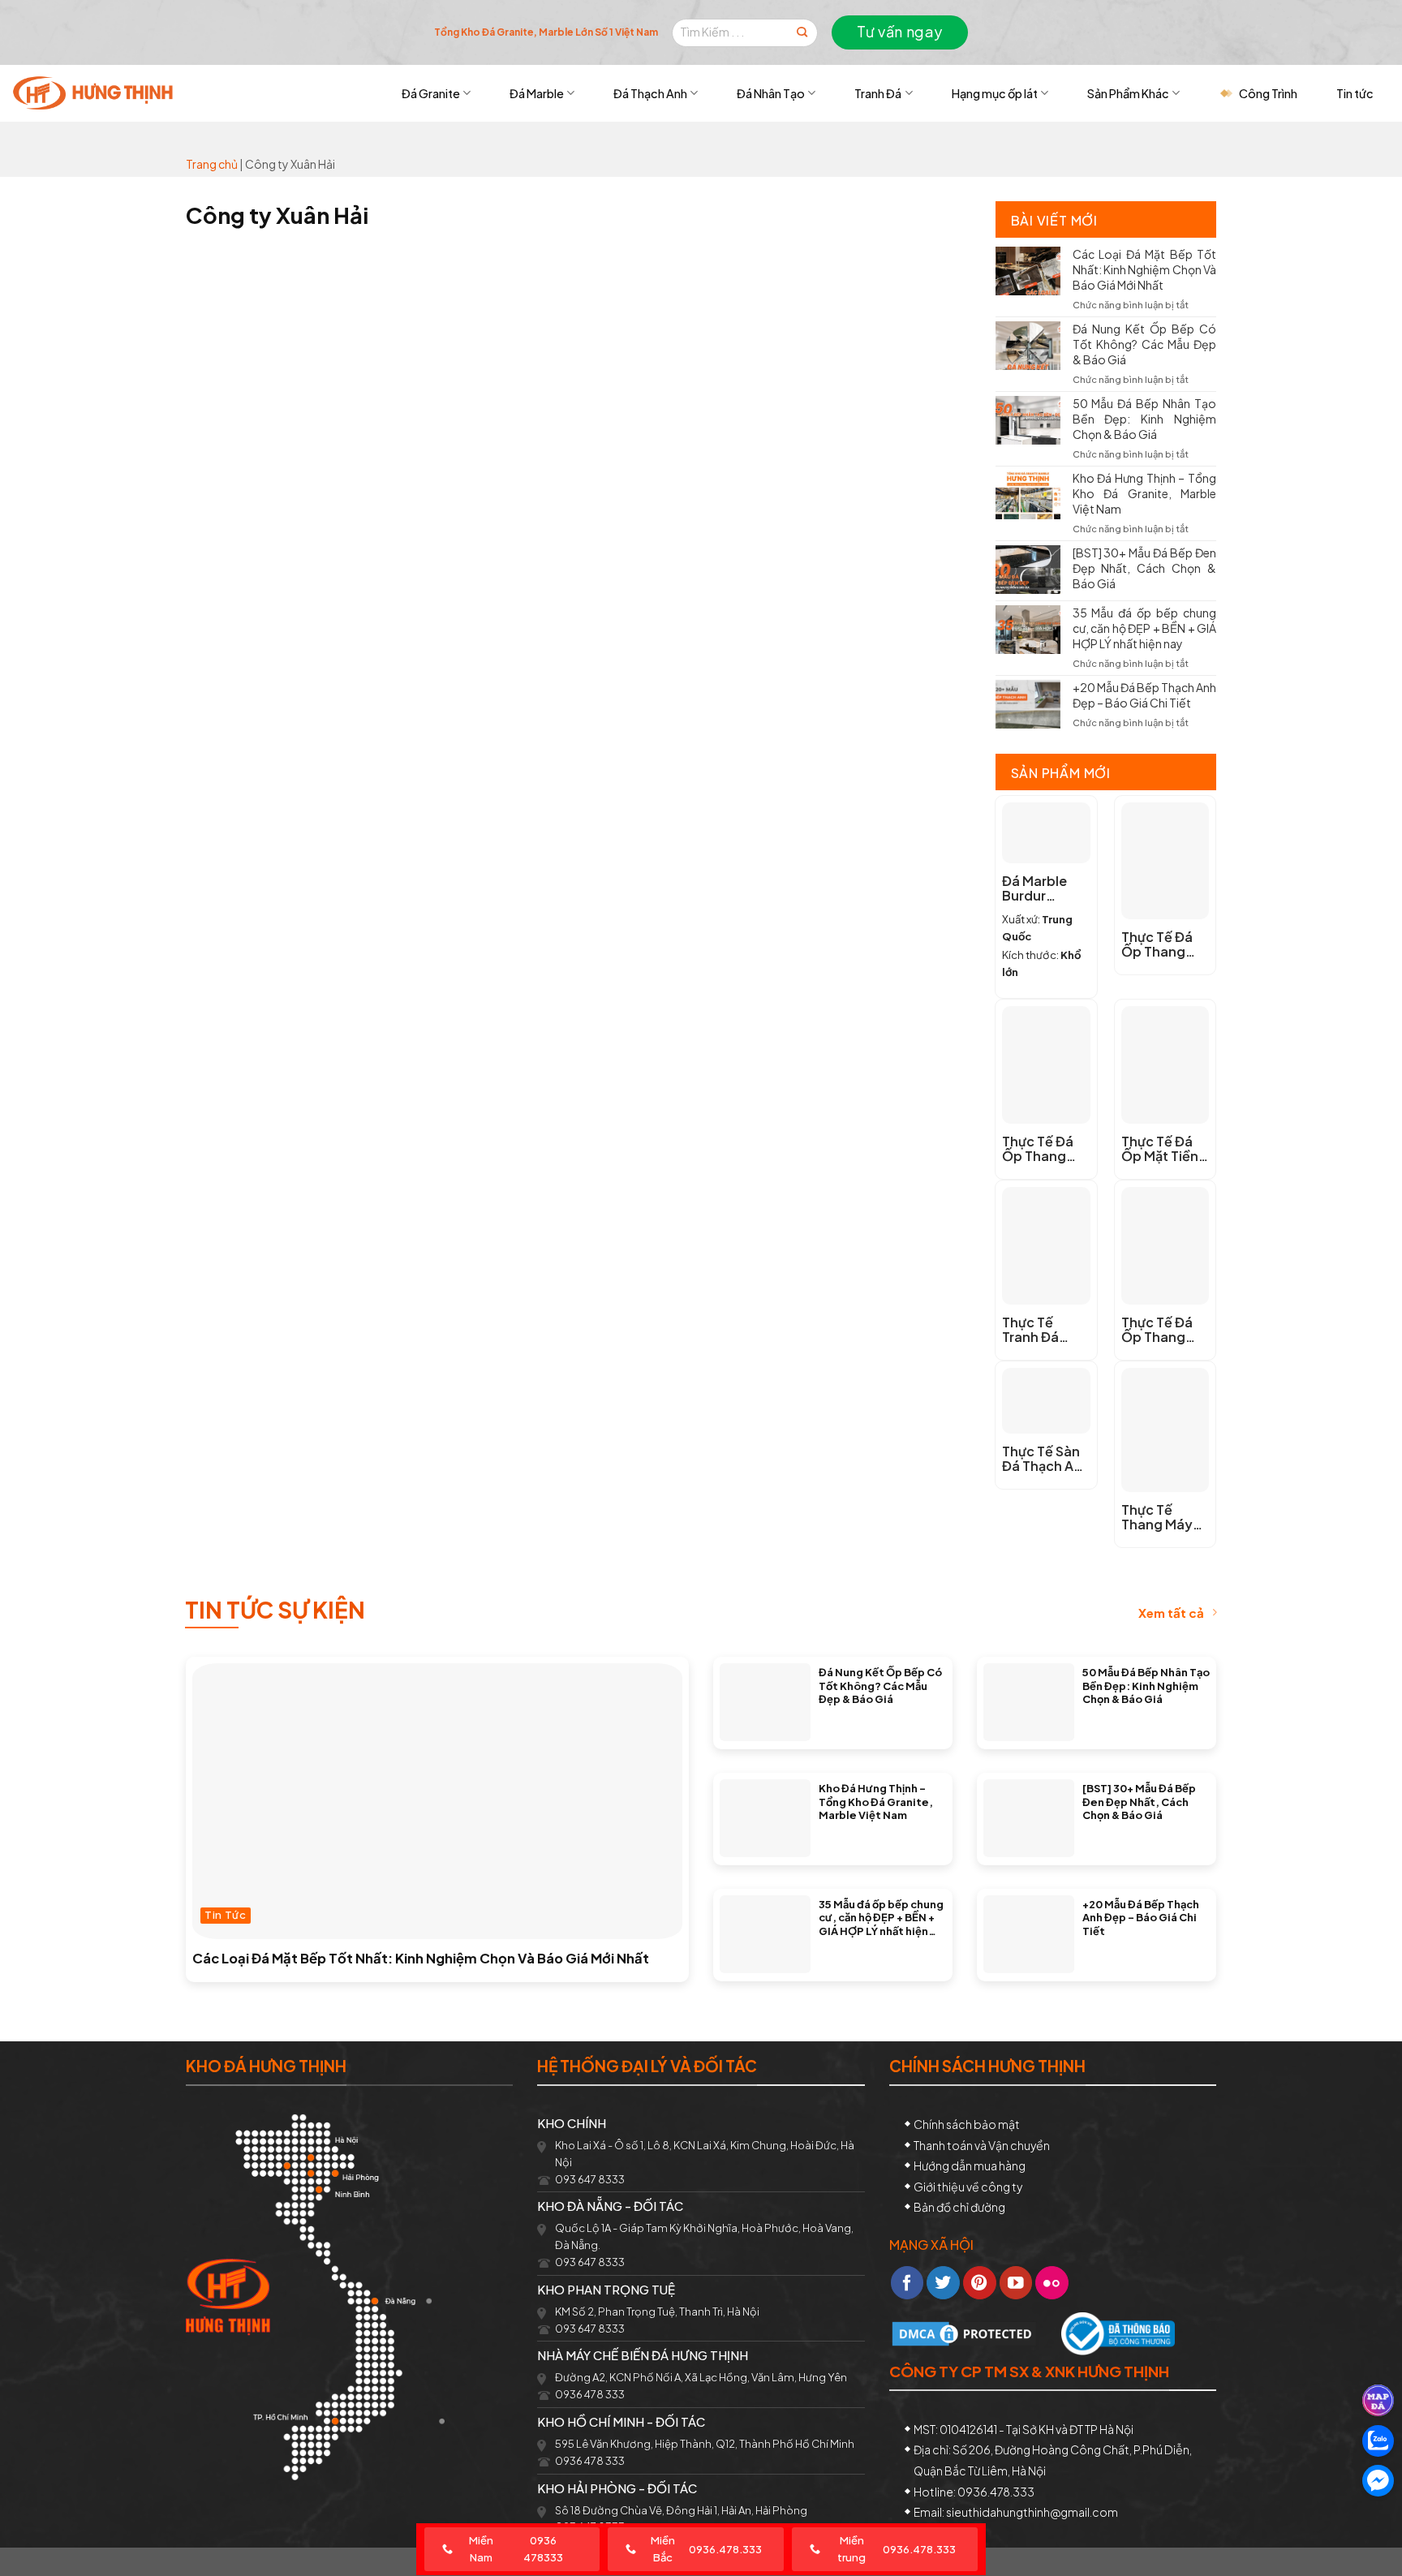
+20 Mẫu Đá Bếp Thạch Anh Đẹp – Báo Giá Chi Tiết (1145, 695)
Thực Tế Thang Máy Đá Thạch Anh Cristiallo (1165, 1517)
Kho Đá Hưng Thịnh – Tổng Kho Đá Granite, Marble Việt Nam (1145, 493)
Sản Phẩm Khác (1128, 93)
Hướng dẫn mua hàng (970, 2165)
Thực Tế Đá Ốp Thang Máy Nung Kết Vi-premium (1157, 1330)
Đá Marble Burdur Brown (1034, 888)
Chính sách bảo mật (967, 2124)
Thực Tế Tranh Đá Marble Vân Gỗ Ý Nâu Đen (1045, 1330)
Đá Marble (537, 93)
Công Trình (1268, 93)
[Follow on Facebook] (907, 2283)
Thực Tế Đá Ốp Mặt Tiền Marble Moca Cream (1163, 1149)
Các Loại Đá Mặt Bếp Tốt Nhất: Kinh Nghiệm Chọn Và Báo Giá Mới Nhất (1145, 269)
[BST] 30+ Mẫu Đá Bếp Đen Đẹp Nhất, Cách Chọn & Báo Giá (1145, 568)
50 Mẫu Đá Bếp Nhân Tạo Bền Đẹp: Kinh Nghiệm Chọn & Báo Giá (1145, 419)
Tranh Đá (878, 93)
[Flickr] (1052, 2283)
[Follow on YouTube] (1016, 2283)
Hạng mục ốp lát (995, 93)
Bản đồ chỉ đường (959, 2207)
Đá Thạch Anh (650, 93)
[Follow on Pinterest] (980, 2283)
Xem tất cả (1171, 1613)
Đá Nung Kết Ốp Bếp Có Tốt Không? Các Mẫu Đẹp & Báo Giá (1145, 344)
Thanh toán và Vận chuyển (982, 2145)
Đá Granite (431, 93)
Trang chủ (212, 164)
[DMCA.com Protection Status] (964, 2332)
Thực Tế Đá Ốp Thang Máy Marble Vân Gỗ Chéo (1163, 944)
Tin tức (1355, 93)
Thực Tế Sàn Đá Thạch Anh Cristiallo (1046, 1459)
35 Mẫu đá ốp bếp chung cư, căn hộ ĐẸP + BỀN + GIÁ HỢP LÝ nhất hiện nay (1145, 628)
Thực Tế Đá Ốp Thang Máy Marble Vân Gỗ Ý (1039, 1149)
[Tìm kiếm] (802, 33)
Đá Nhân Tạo (771, 93)
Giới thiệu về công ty (968, 2187)
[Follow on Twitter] (943, 2283)
